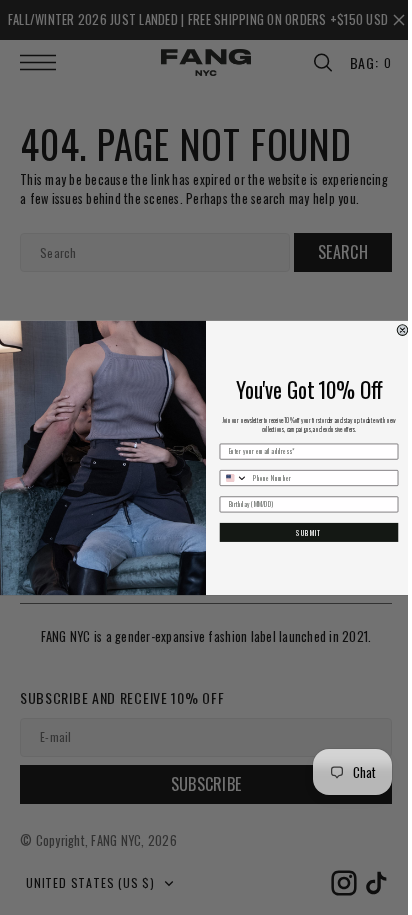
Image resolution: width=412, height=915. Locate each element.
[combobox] (226, 477)
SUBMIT (301, 531)
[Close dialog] (395, 329)
